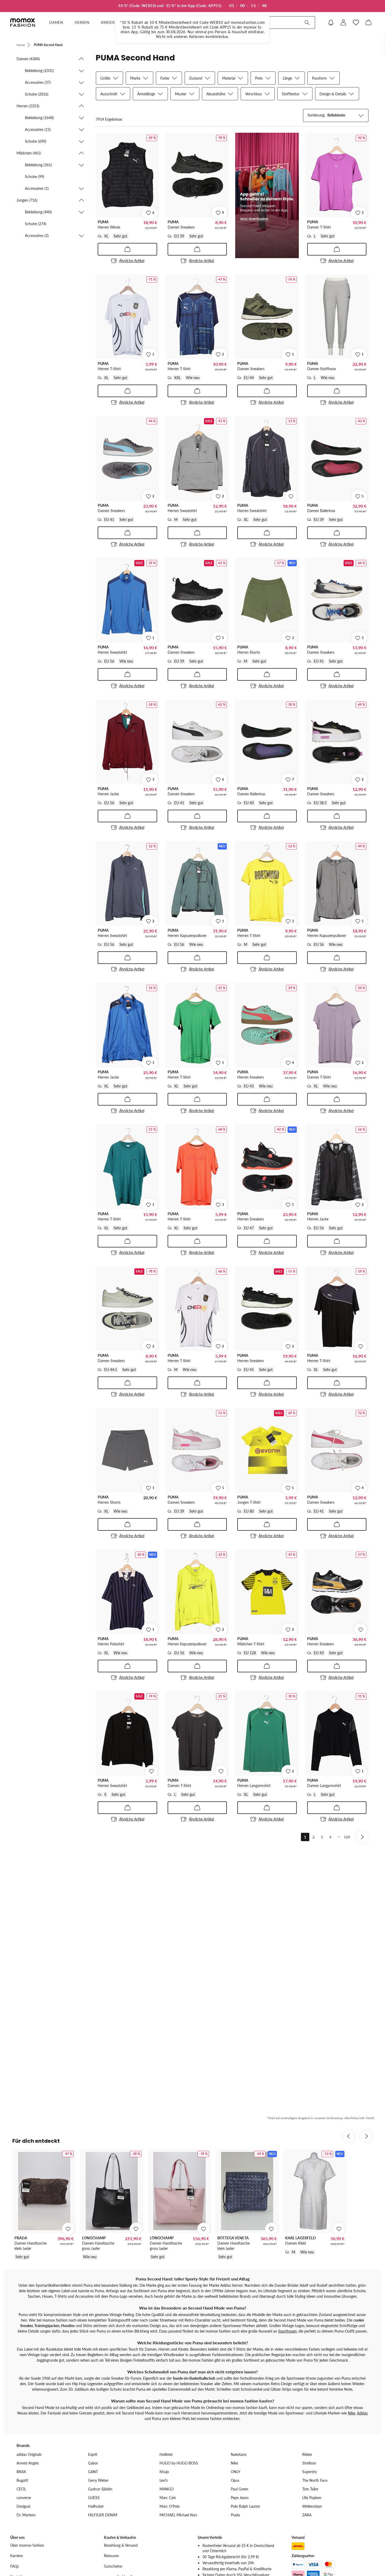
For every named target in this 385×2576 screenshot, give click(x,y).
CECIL (21, 2489)
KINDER (108, 22)
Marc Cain (168, 2498)
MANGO (167, 2489)
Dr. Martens (26, 2515)
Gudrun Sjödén (100, 2489)
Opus (235, 2480)
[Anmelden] (343, 23)
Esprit (93, 2454)
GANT (93, 2472)
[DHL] (298, 2546)
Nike (351, 2413)
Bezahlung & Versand (121, 2545)
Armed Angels (28, 2463)
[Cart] (368, 23)
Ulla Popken (312, 2498)
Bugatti (22, 2480)
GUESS (94, 2498)
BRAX (21, 2472)
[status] (109, 119)
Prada (235, 2515)
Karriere (16, 2556)
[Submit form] (307, 23)
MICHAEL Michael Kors (178, 2515)
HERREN (82, 22)
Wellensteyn (312, 2506)
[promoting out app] (267, 195)
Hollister (166, 2454)
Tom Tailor (310, 2489)
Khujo (164, 2472)
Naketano (239, 2454)
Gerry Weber (98, 2480)
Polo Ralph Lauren (245, 2506)
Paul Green (240, 2489)
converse (24, 2498)
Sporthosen (287, 2331)
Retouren (111, 2556)
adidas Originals (29, 2454)
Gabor (93, 2463)
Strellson (309, 2463)
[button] (51, 59)
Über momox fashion (27, 2545)
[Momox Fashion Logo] (23, 23)
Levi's (164, 2480)
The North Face (315, 2480)
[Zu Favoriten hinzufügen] (291, 496)
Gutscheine (113, 2566)
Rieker (307, 2454)
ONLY (236, 2472)
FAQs (15, 2566)
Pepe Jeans (240, 2498)
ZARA (307, 2515)
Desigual (23, 2506)
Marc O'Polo (170, 2506)
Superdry (310, 2472)
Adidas (362, 2413)
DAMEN (56, 22)
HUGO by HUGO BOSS (179, 2463)
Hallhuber (96, 2506)
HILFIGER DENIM (103, 2515)
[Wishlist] (356, 23)
